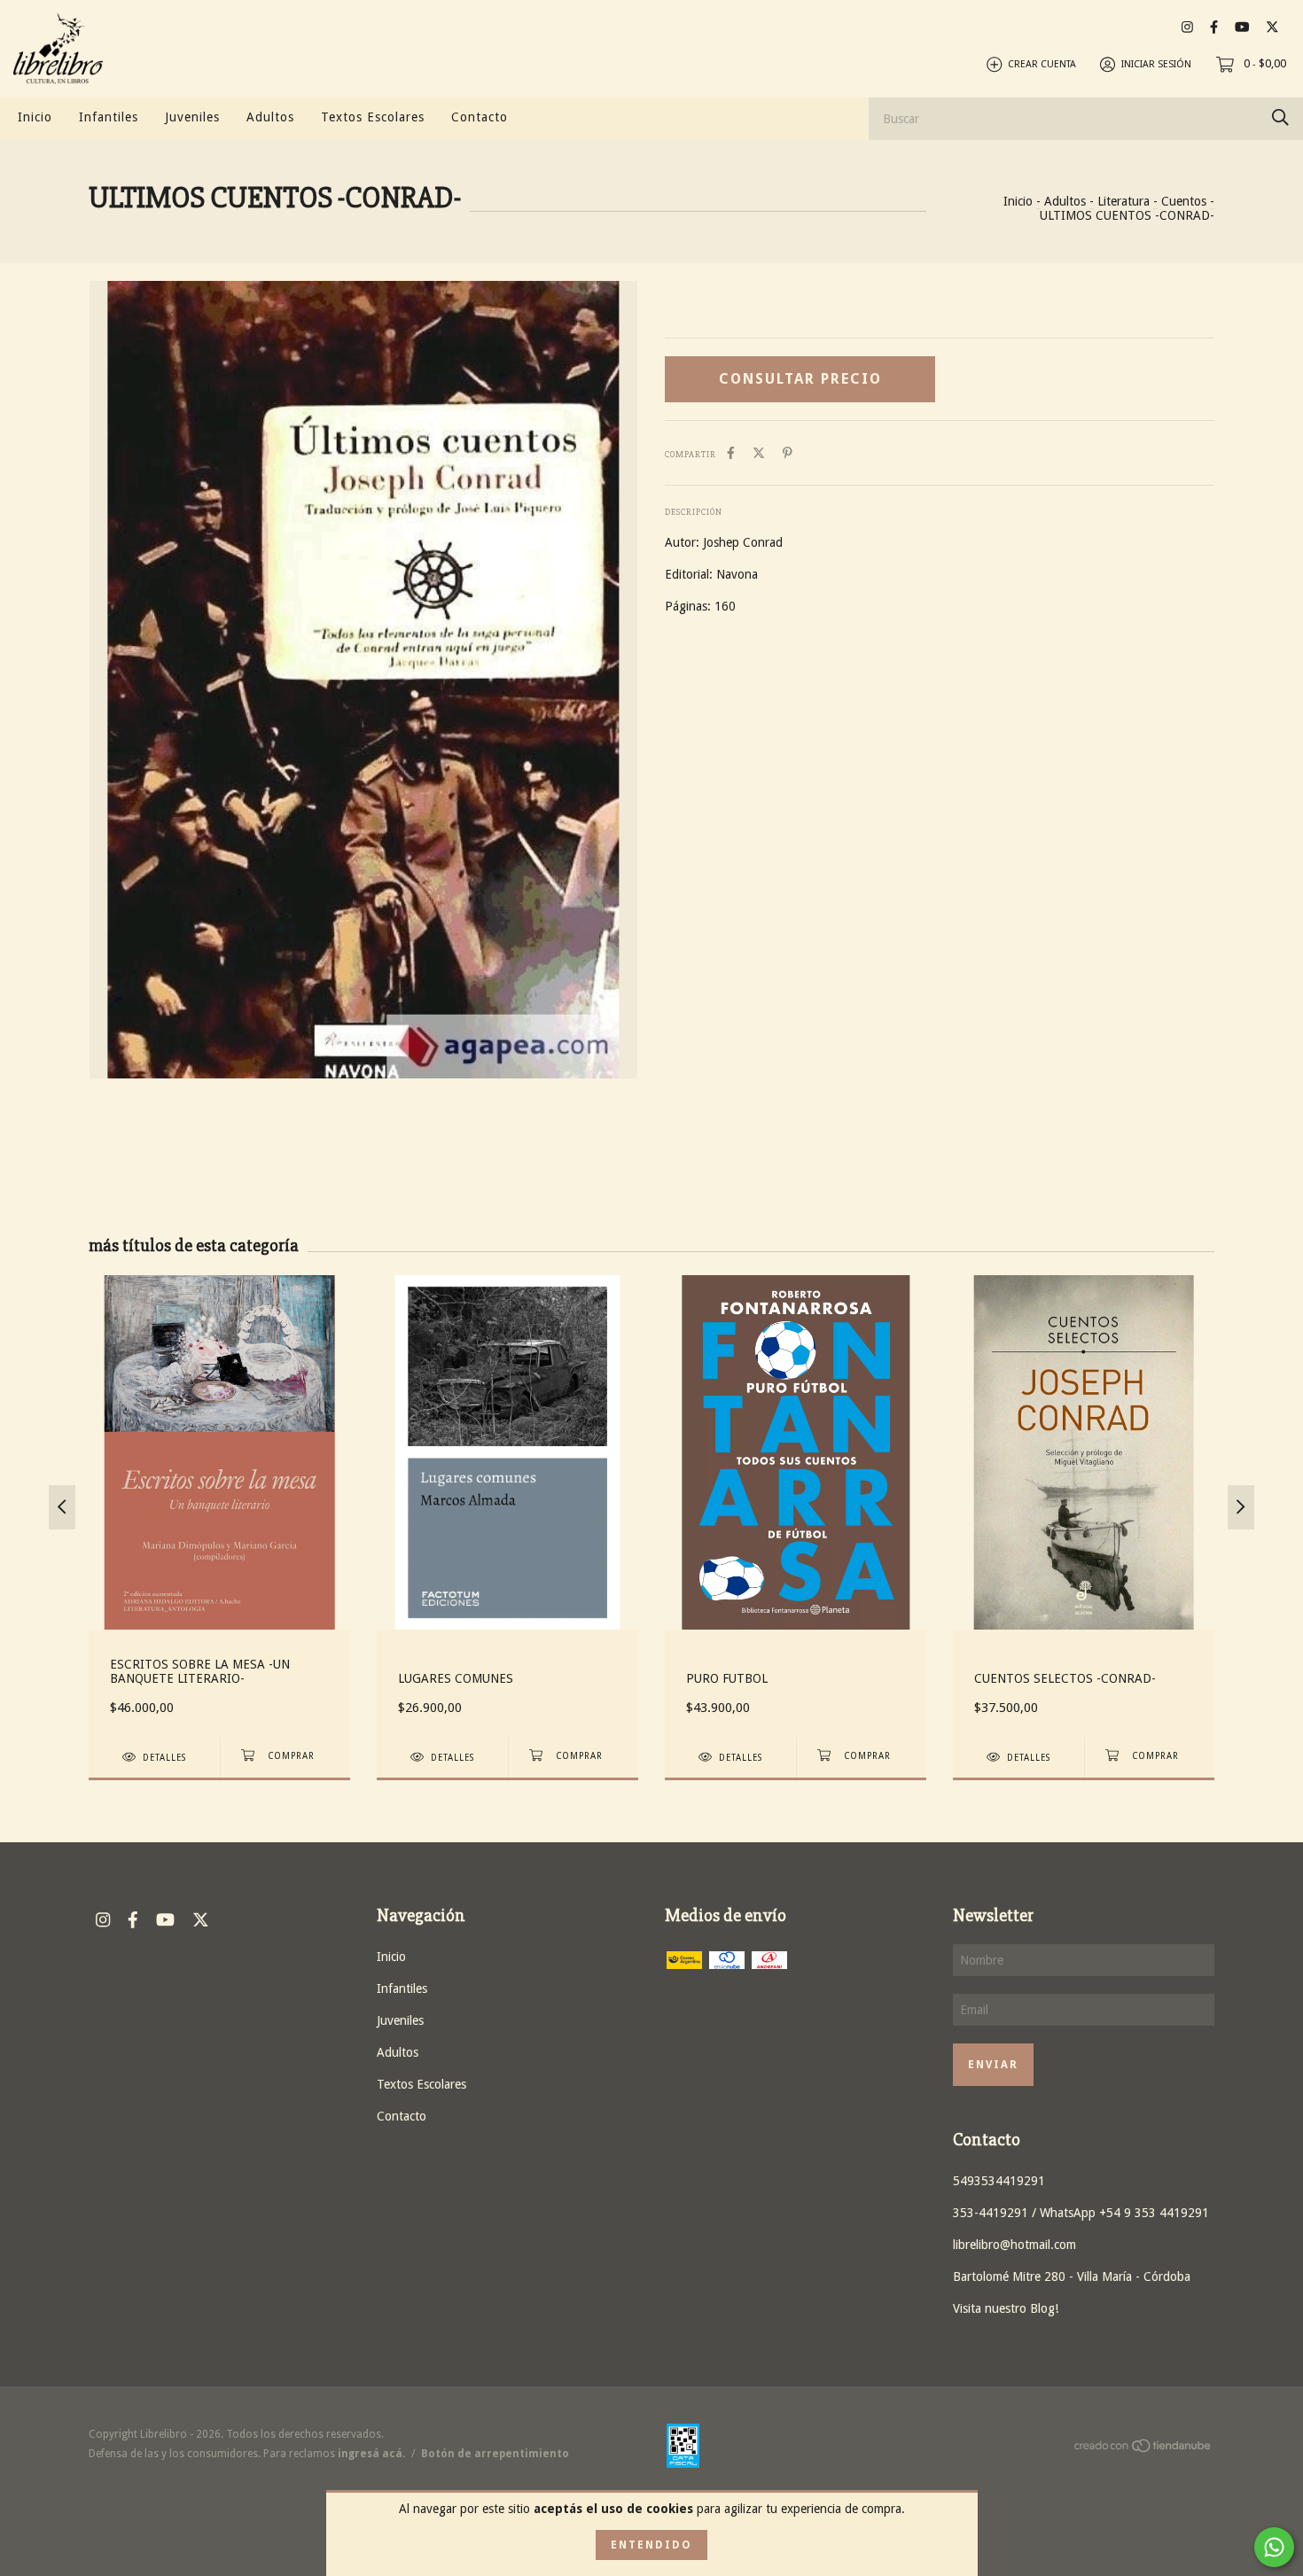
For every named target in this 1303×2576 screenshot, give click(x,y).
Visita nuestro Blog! (1006, 2308)
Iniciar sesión (1156, 64)
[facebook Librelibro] (1214, 27)
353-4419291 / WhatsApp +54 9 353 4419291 (1081, 2213)
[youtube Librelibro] (1242, 27)
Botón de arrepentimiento (495, 2454)
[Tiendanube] (1143, 2449)
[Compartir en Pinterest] (788, 453)
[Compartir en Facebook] (731, 453)
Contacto (480, 117)
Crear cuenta (1042, 64)
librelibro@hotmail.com (1014, 2245)
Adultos (270, 117)
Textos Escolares (373, 117)
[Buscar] (1280, 117)
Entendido (651, 2545)
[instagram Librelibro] (1187, 27)
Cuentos (1184, 201)
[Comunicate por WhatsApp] (1274, 2547)
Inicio (35, 117)
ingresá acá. (371, 2454)
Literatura (1124, 201)
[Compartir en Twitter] (759, 453)
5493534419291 (999, 2181)
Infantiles (109, 117)
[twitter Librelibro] (1272, 27)
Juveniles (192, 117)
